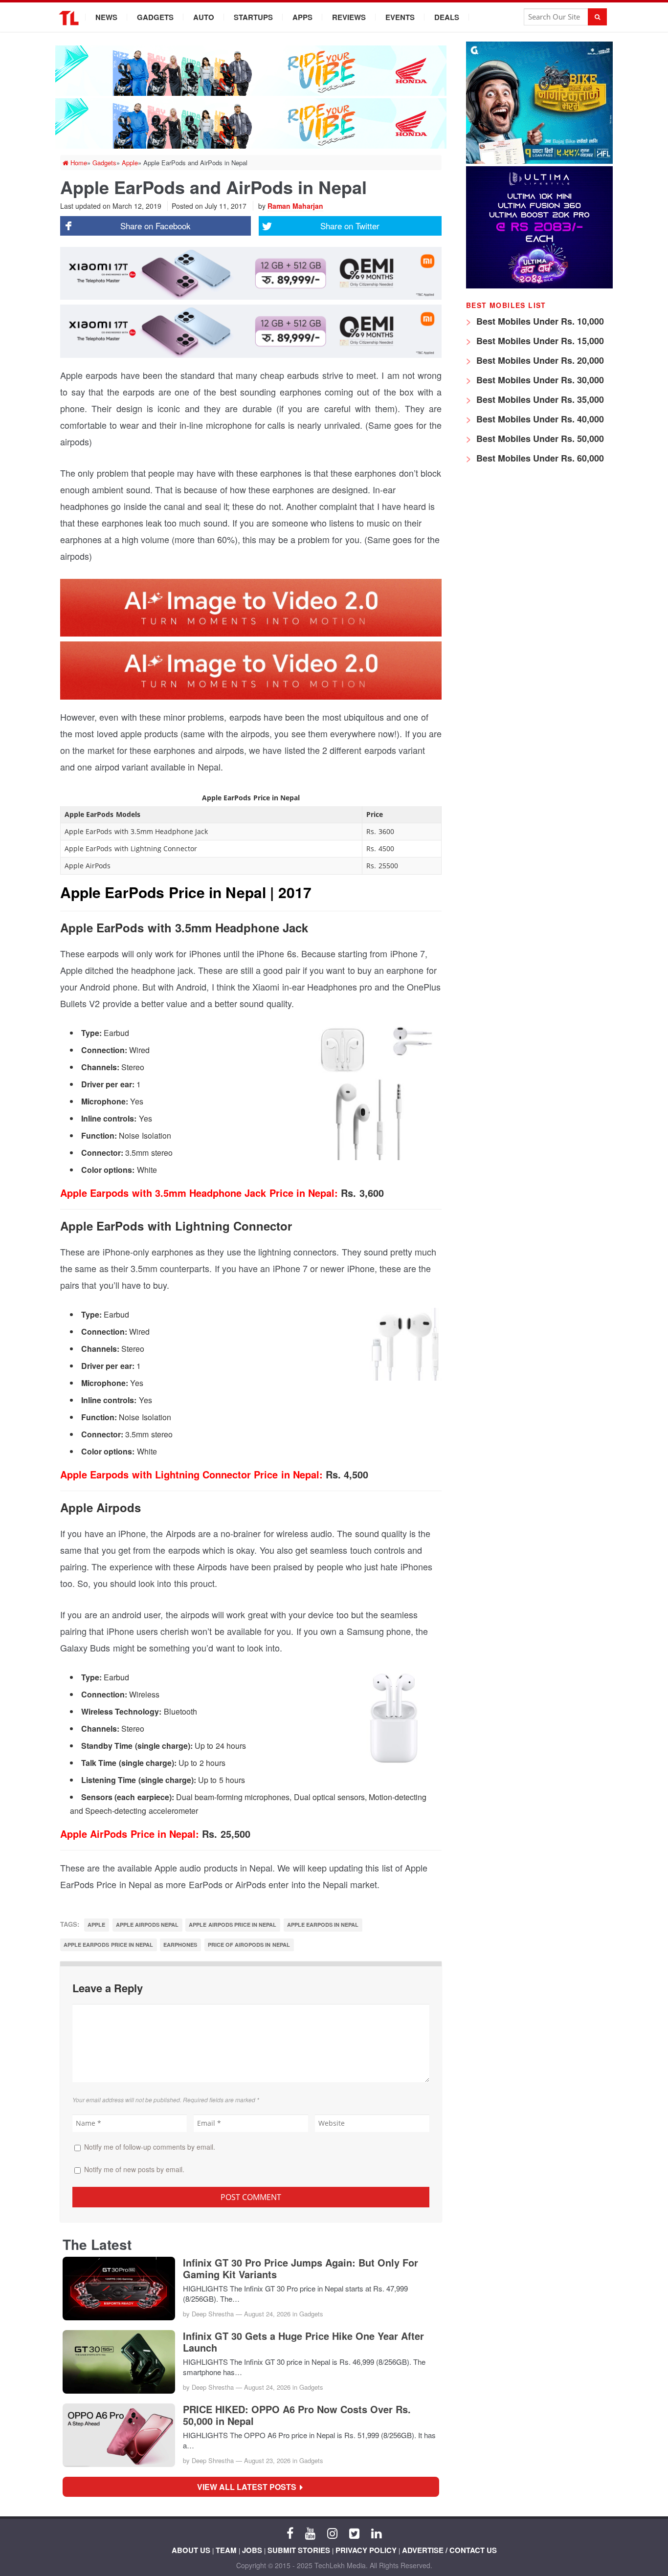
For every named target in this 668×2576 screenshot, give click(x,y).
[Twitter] (354, 2532)
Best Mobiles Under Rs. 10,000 (539, 321)
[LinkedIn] (376, 2532)
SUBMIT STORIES (299, 2550)
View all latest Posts (250, 2487)
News (106, 17)
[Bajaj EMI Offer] (539, 161)
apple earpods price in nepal (108, 1945)
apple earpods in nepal (323, 1925)
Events (400, 17)
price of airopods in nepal (249, 1945)
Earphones (180, 1945)
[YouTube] (310, 2532)
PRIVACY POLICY (366, 2550)
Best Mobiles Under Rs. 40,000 (539, 419)
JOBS (252, 2550)
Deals (447, 17)
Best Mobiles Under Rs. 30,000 (539, 380)
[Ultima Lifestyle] (539, 286)
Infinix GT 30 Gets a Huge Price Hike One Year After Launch (303, 2342)
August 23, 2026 (267, 2460)
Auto (204, 17)
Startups (253, 17)
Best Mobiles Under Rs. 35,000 (539, 399)
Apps (302, 17)
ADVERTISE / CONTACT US (449, 2550)
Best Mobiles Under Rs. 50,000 (539, 439)
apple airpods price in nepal (233, 1925)
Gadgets (155, 17)
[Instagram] (332, 2532)
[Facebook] (290, 2532)
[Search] (597, 17)
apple (96, 1925)
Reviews (349, 17)
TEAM (226, 2550)
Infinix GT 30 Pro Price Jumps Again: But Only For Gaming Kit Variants (301, 2268)
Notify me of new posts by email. (134, 2169)
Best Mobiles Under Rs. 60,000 (539, 458)
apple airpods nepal (147, 1925)
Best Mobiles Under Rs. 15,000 (539, 341)
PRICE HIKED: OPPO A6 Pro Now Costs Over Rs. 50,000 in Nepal (297, 2415)
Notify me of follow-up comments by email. (150, 2147)
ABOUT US (191, 2550)
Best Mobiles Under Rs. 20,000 (539, 360)
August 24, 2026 (267, 2314)
